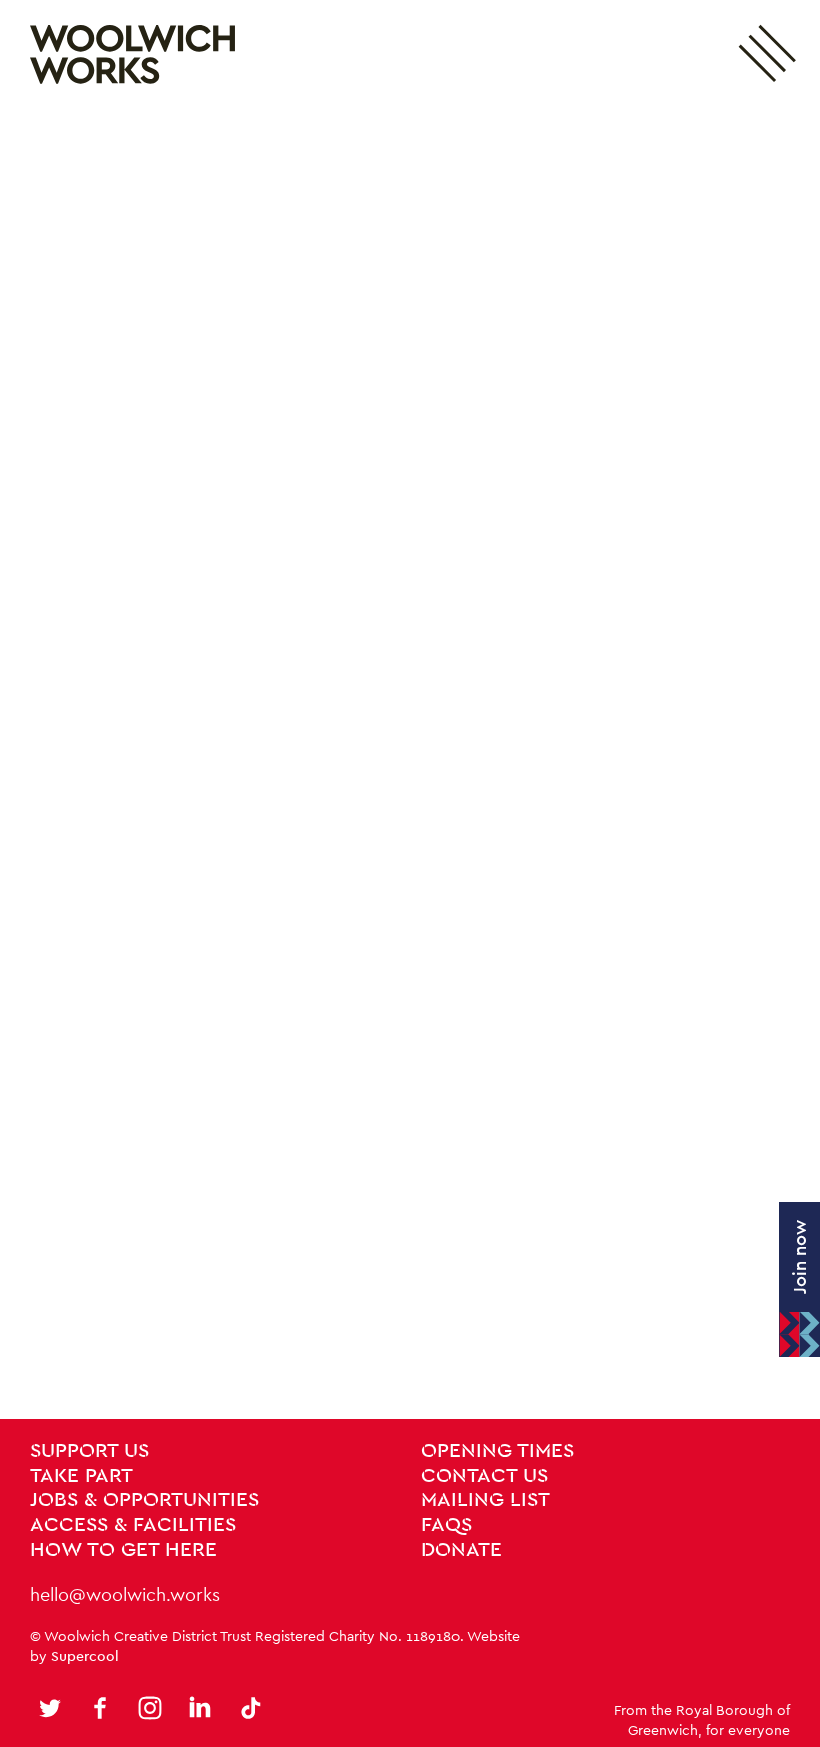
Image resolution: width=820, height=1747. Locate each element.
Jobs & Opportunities (144, 1500)
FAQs (446, 1525)
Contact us (484, 1476)
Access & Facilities (133, 1525)
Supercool (85, 1656)
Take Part (81, 1476)
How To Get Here (123, 1550)
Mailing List (485, 1500)
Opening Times (497, 1451)
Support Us (89, 1451)
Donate (461, 1550)
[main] (410, 764)
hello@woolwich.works (125, 1594)
